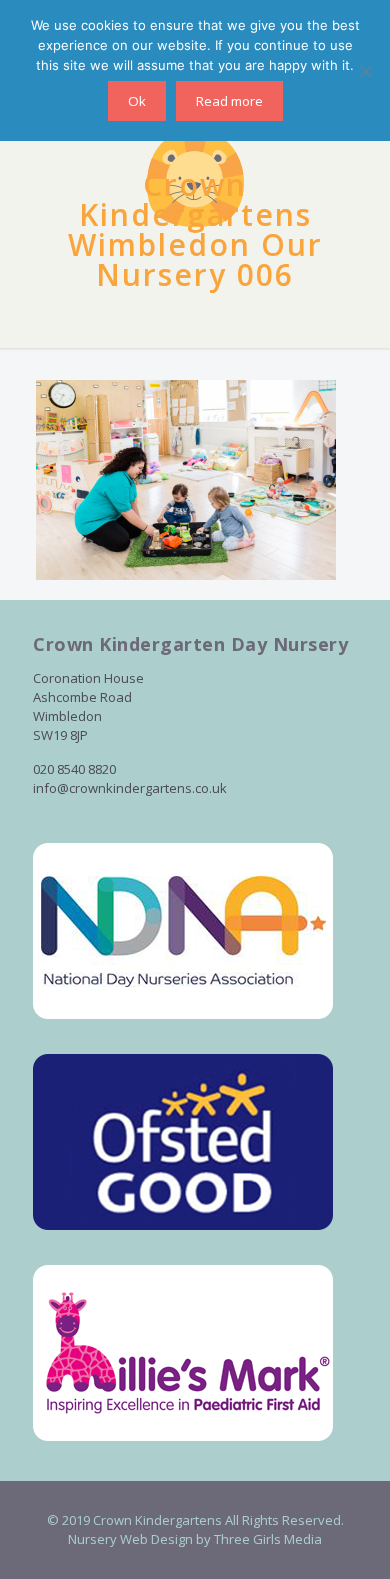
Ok (137, 101)
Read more (229, 101)
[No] (365, 71)
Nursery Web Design (130, 1539)
